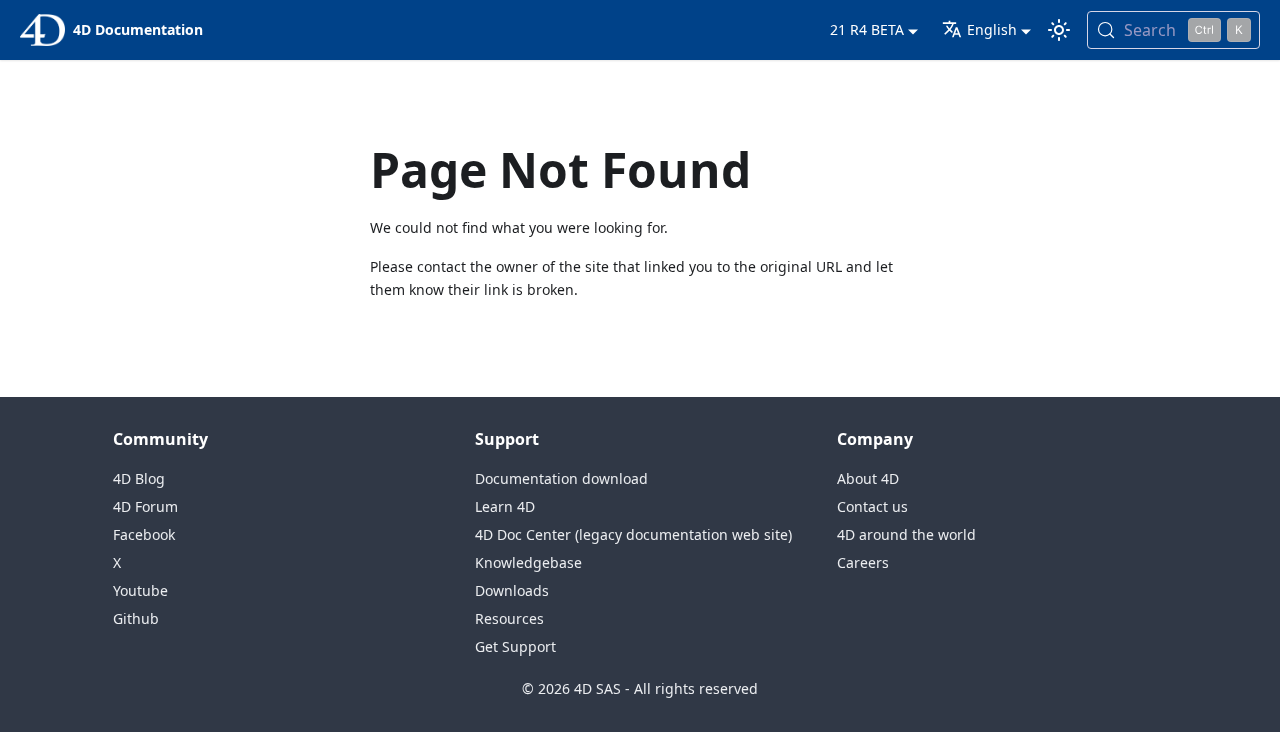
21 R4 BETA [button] (867, 29)
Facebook (144, 534)
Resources (509, 618)
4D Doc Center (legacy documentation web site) (633, 534)
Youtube (140, 590)
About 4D (868, 478)
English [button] (992, 29)
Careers (863, 562)
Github (136, 618)
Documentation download (561, 478)
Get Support (515, 646)
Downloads (512, 590)
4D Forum (145, 506)
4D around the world (906, 534)
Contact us (872, 506)
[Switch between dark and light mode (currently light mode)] (1059, 30)
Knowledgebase (528, 562)
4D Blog (139, 478)
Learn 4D (505, 506)
